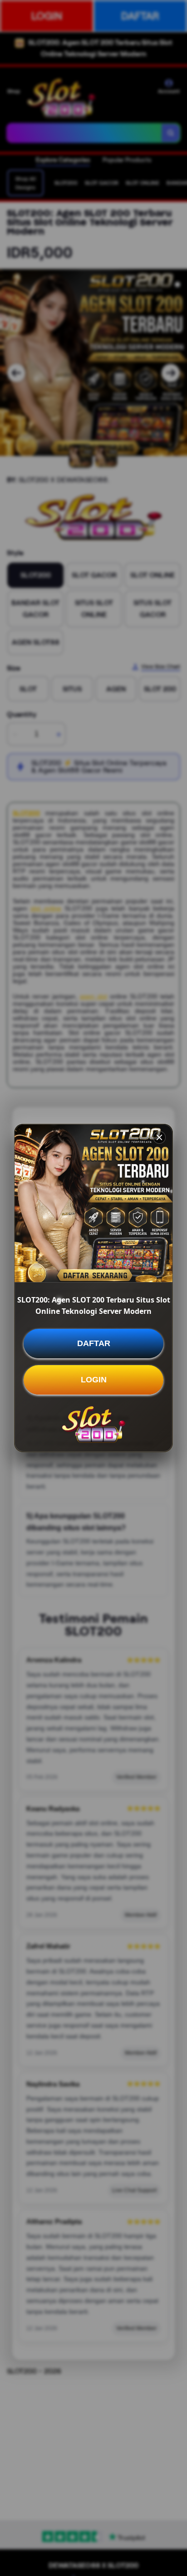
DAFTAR (94, 1343)
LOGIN (94, 1380)
